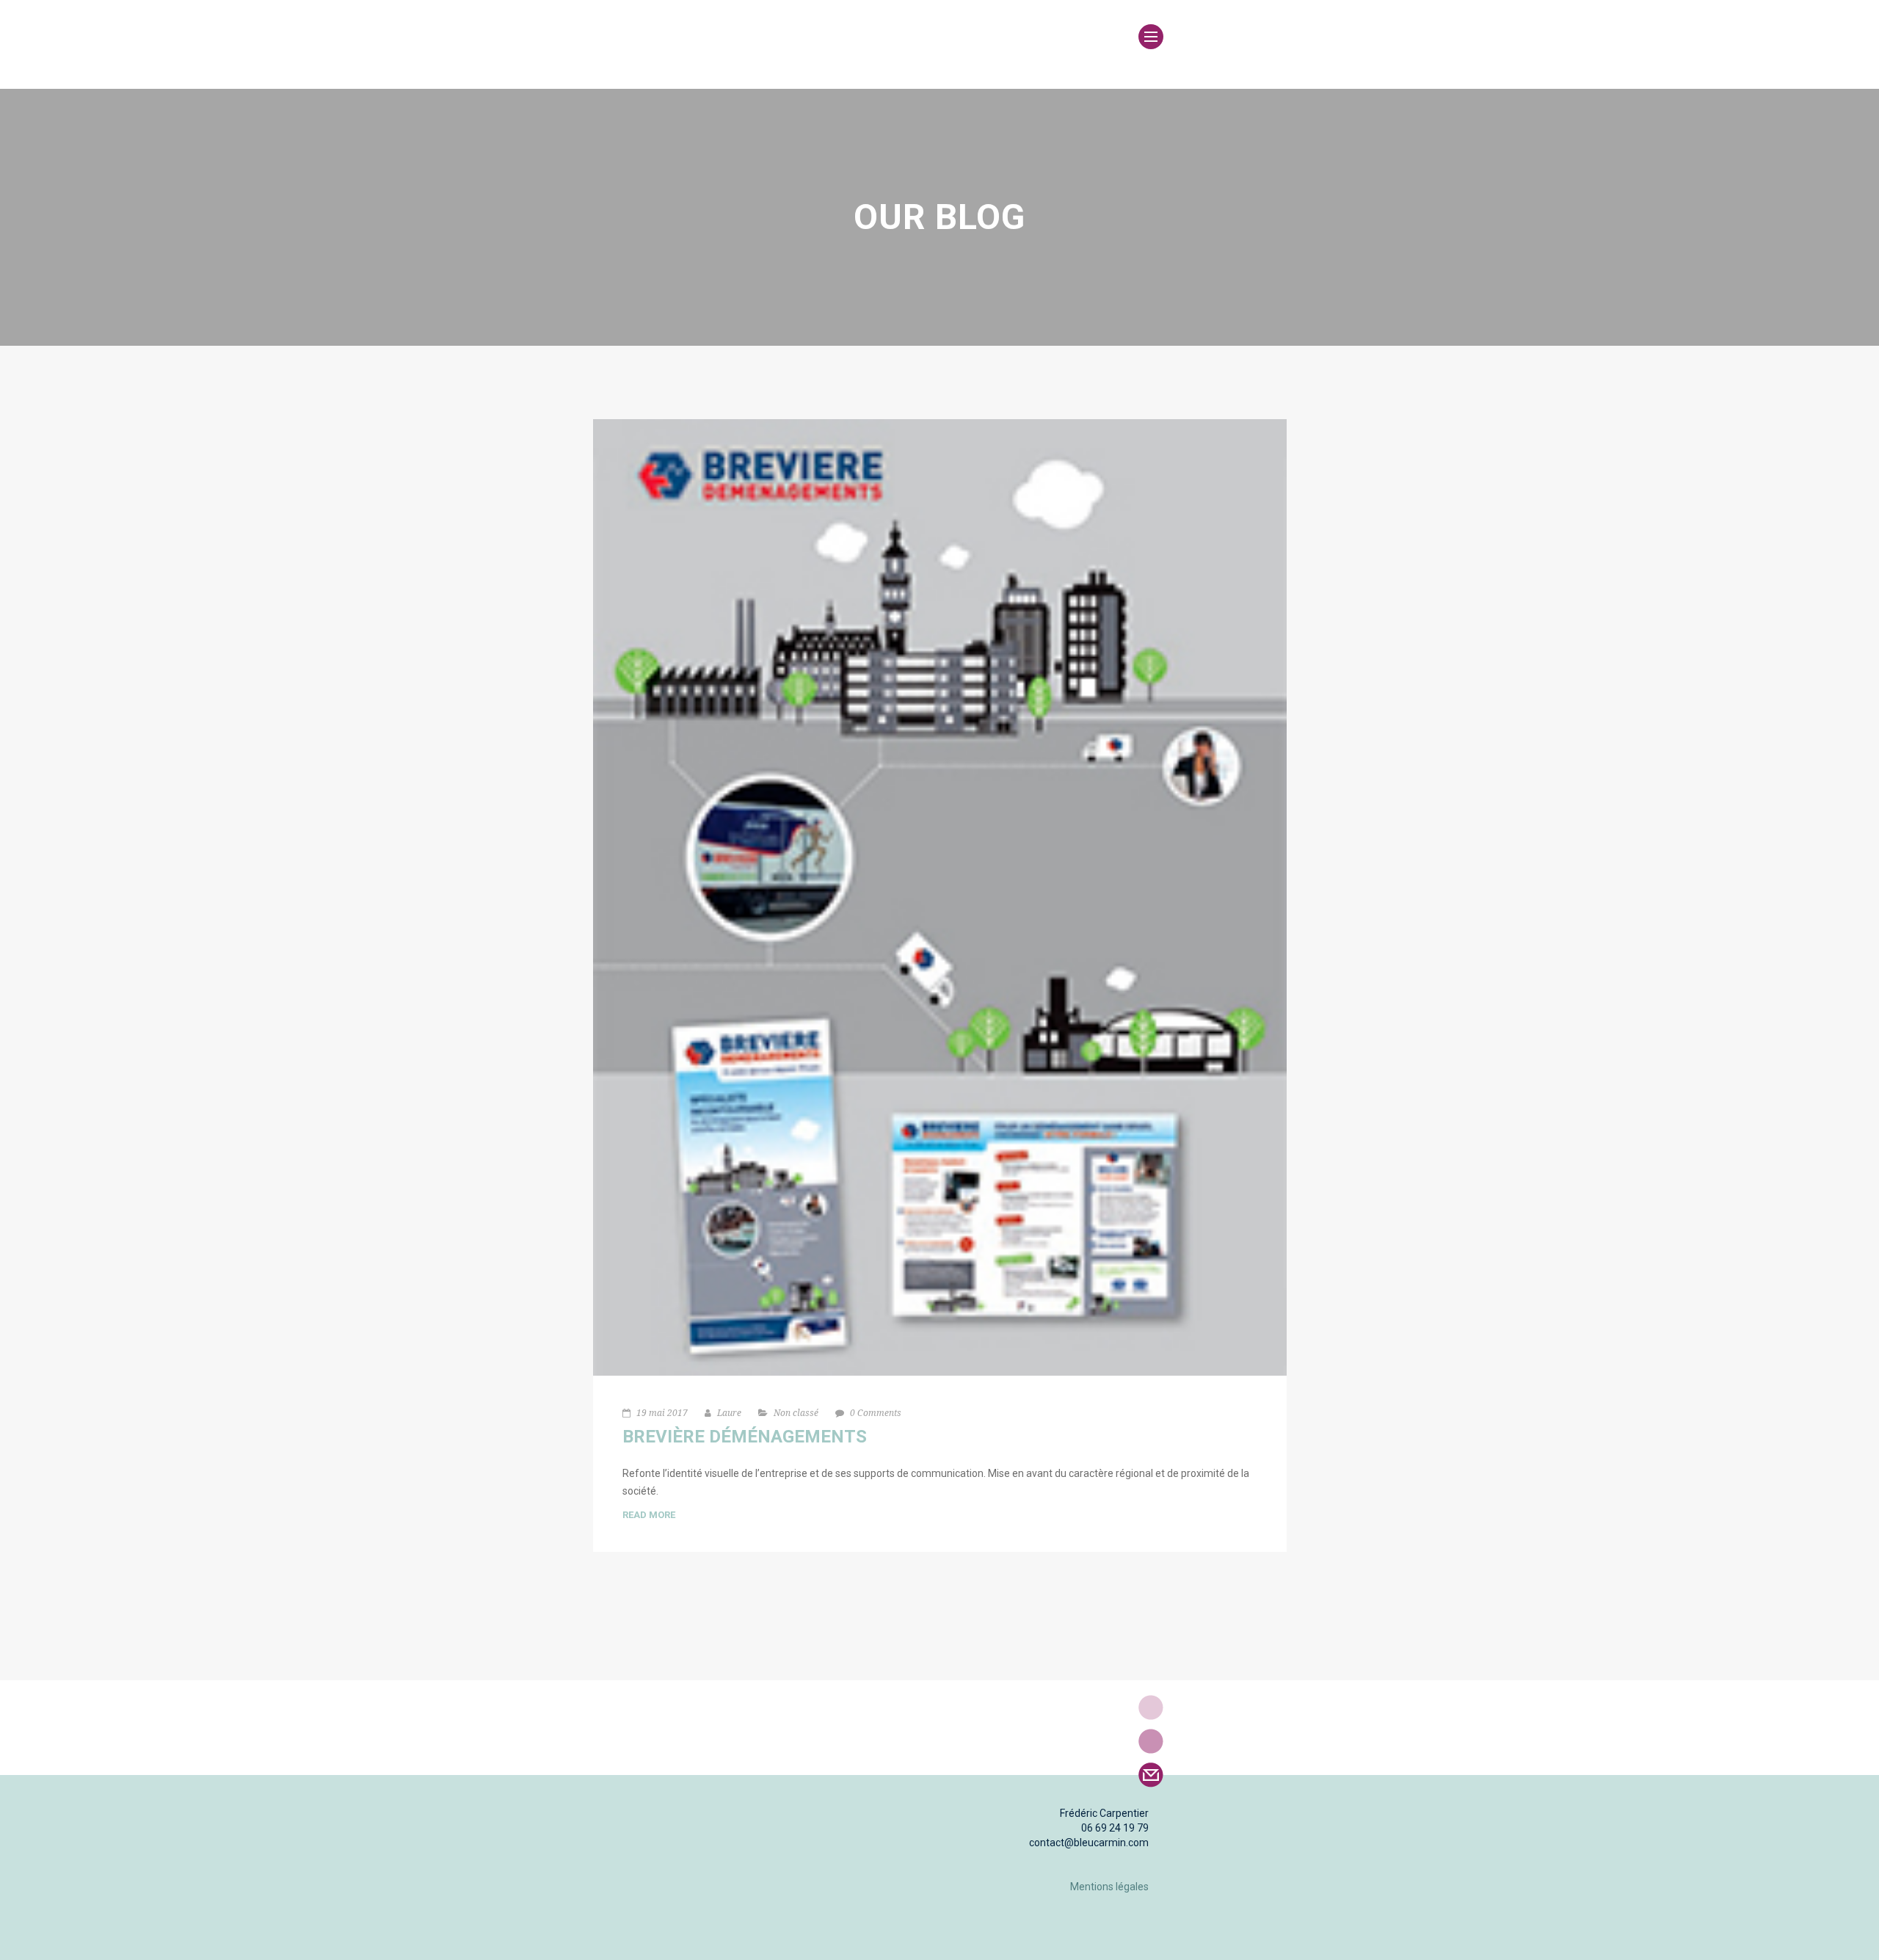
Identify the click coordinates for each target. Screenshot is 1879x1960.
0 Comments (876, 1413)
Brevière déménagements (745, 1437)
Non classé (796, 1413)
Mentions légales (1109, 1887)
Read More (649, 1515)
